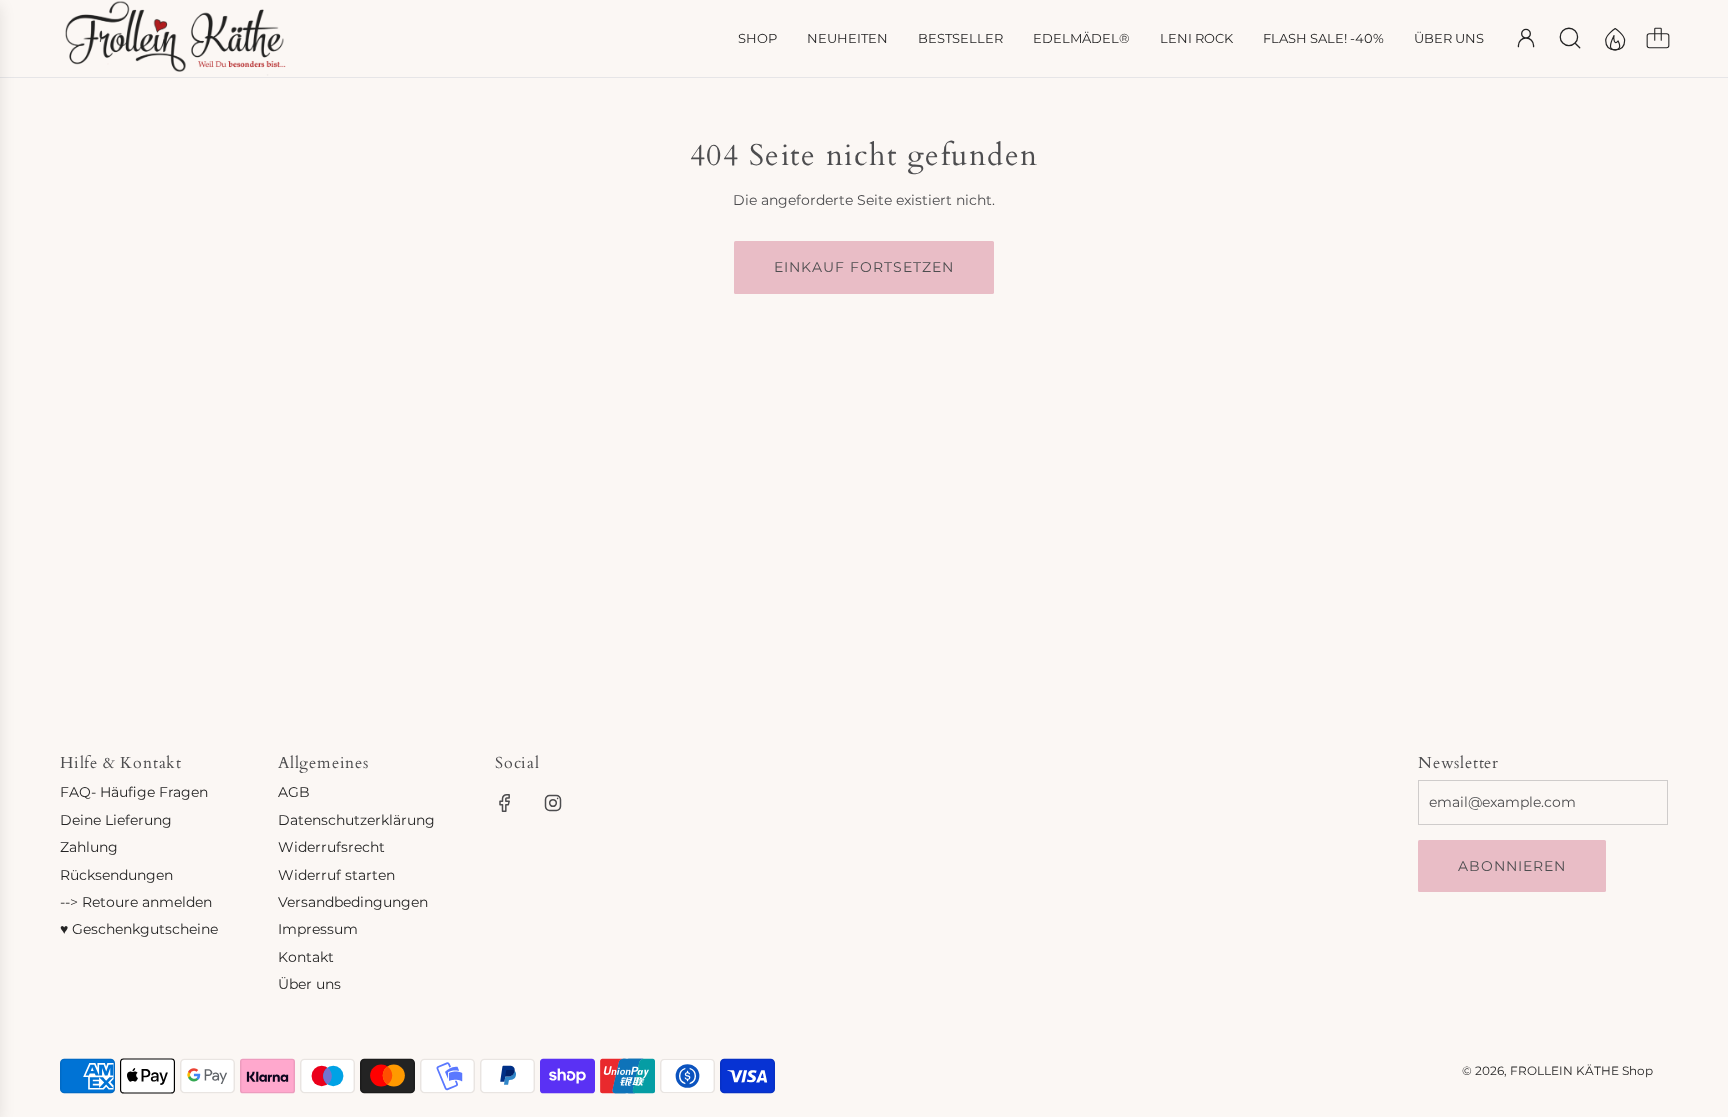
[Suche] (1570, 38)
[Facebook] (505, 803)
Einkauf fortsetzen (864, 267)
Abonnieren (1512, 866)
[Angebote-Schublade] (1614, 38)
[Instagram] (553, 803)
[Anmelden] (1526, 38)
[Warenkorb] (1658, 38)
